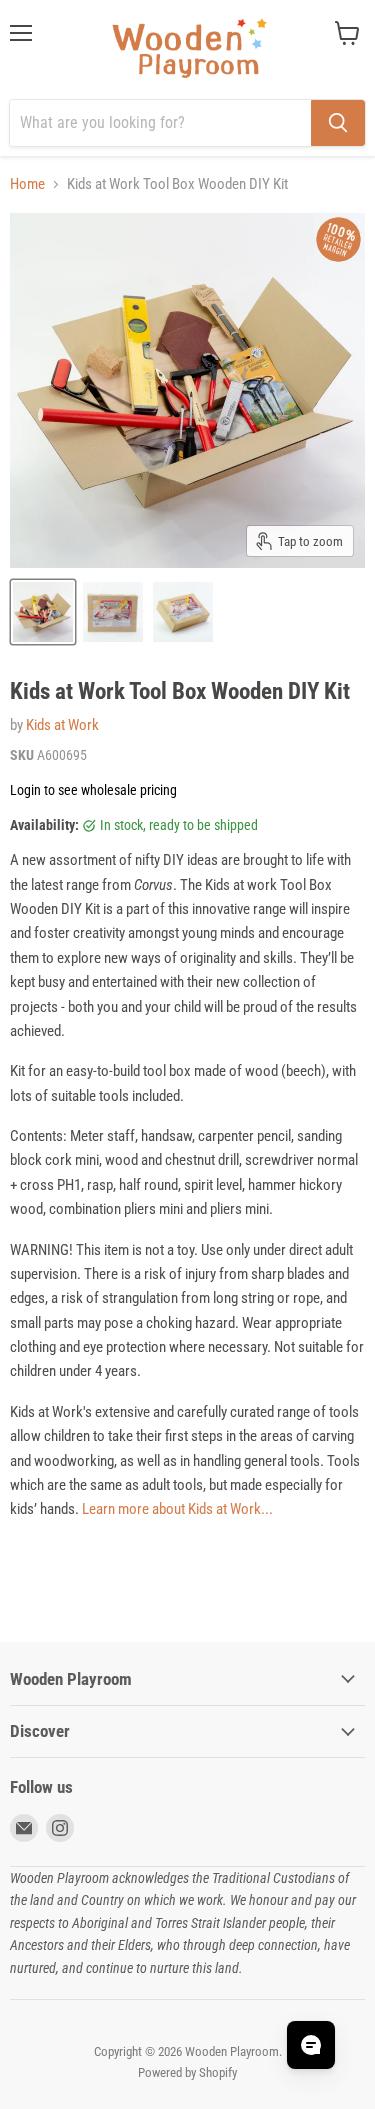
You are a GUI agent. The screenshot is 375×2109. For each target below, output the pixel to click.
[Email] (24, 1828)
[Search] (338, 123)
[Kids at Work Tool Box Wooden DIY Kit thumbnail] (43, 612)
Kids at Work (62, 725)
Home (27, 184)
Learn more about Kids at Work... (177, 1509)
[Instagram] (60, 1828)
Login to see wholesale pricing (93, 790)
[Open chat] (311, 2045)
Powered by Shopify (187, 2072)
